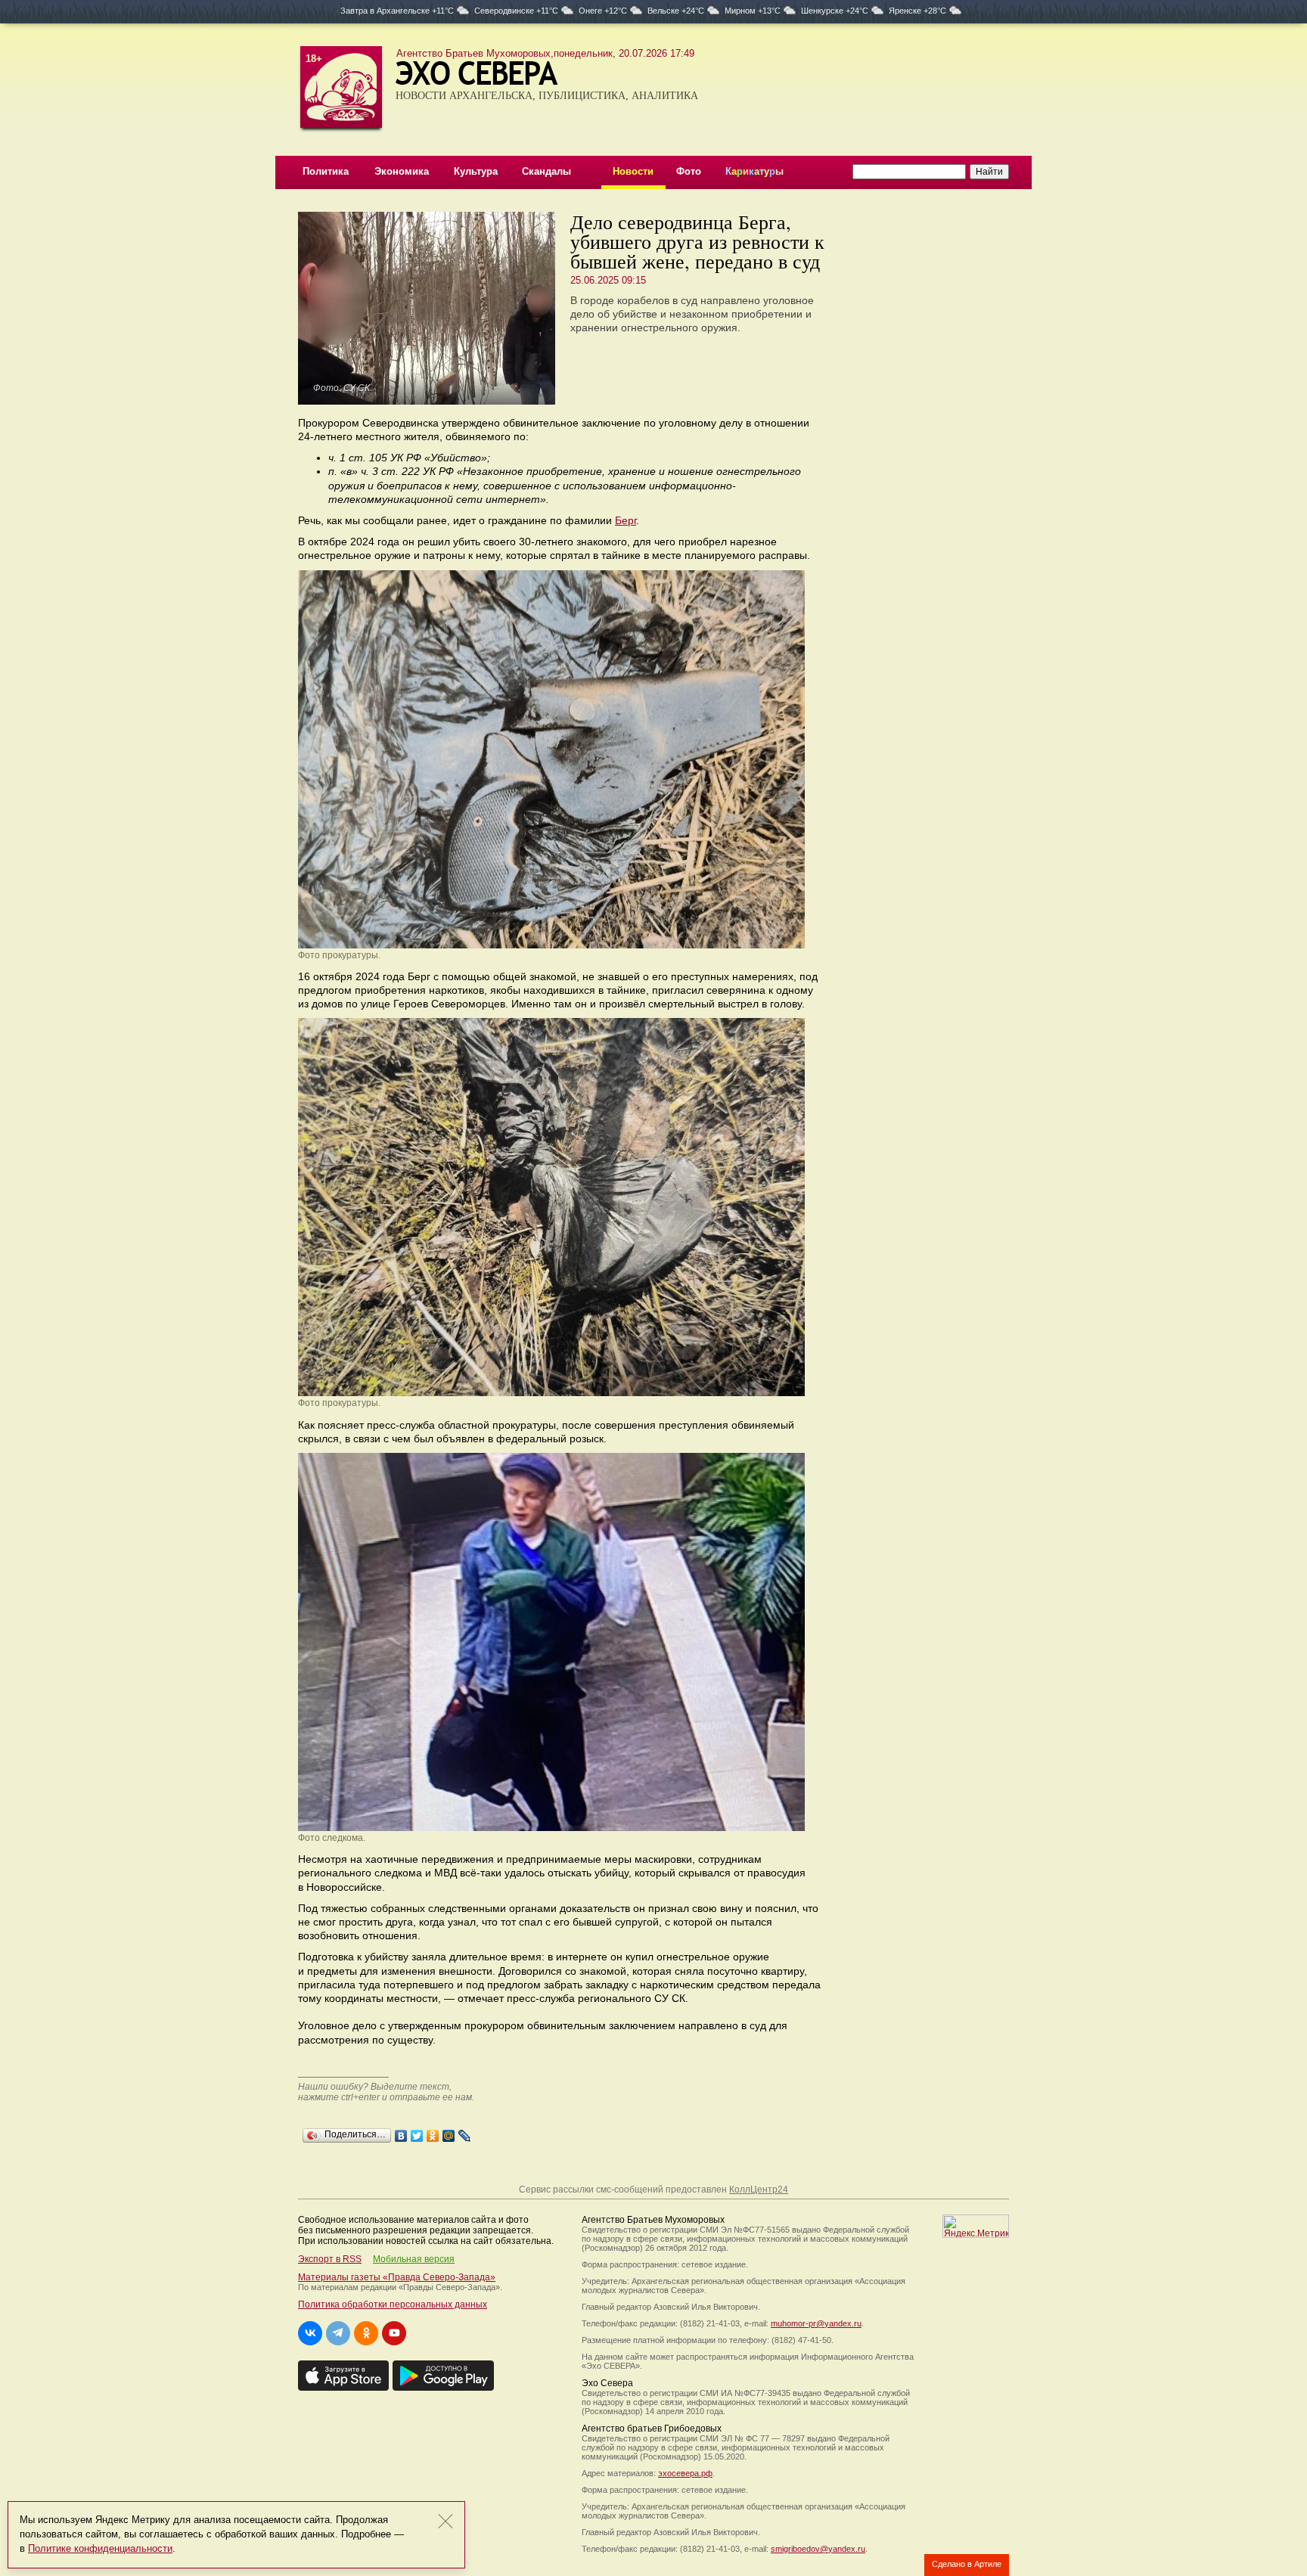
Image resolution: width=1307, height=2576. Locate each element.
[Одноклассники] (433, 2132)
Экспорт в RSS (330, 2259)
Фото (689, 171)
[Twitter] (417, 2132)
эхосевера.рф (685, 2473)
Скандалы (546, 171)
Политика (326, 171)
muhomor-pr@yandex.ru (816, 2323)
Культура (476, 171)
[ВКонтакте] (401, 2132)
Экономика (402, 171)
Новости (633, 171)
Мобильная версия (414, 2259)
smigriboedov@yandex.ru (818, 2549)
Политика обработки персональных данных (393, 2304)
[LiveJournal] (465, 2132)
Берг (626, 520)
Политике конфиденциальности (100, 2548)
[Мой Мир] (449, 2132)
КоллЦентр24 (759, 2190)
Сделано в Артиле (967, 2564)
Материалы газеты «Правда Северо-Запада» (397, 2277)
